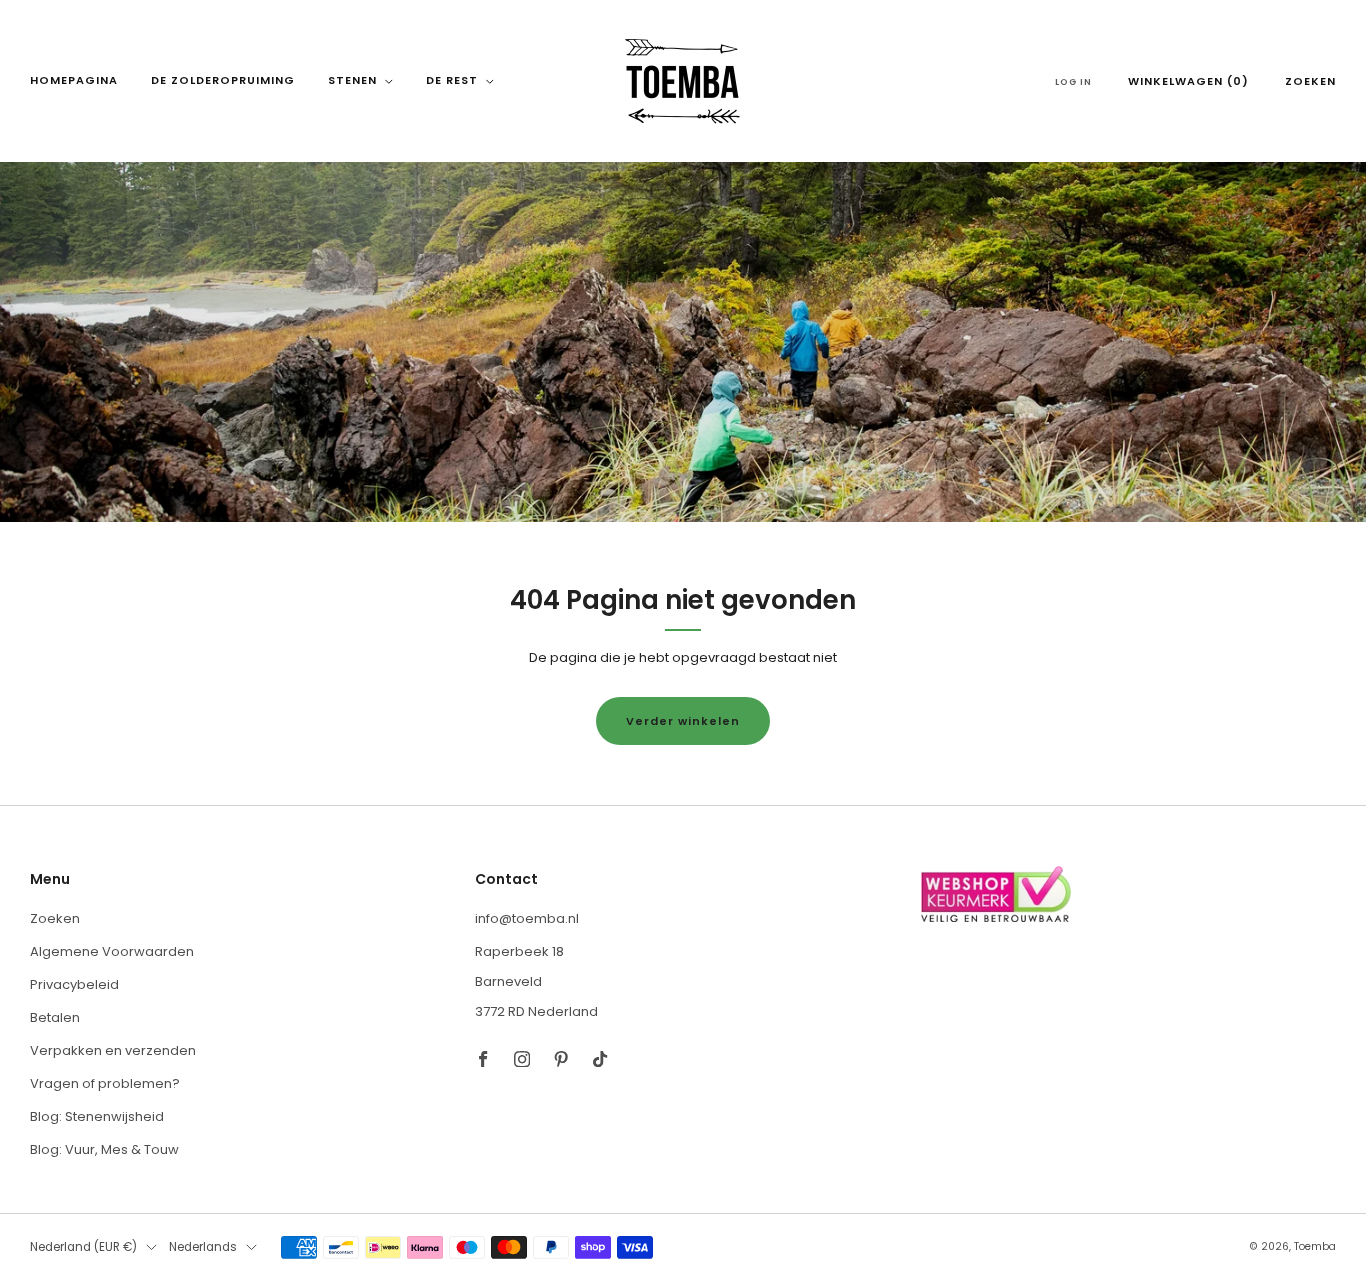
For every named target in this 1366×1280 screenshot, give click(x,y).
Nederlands (203, 1247)
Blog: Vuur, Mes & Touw (104, 1149)
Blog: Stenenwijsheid (97, 1116)
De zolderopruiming (223, 80)
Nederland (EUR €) (83, 1247)
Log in (1073, 82)
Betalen (55, 1017)
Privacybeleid (74, 984)
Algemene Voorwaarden (112, 951)
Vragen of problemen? (105, 1083)
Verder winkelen (683, 721)
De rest (452, 80)
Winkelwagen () (1188, 81)
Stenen (352, 80)
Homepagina (74, 80)
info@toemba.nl (527, 918)
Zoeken (1310, 81)
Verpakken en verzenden (113, 1050)
